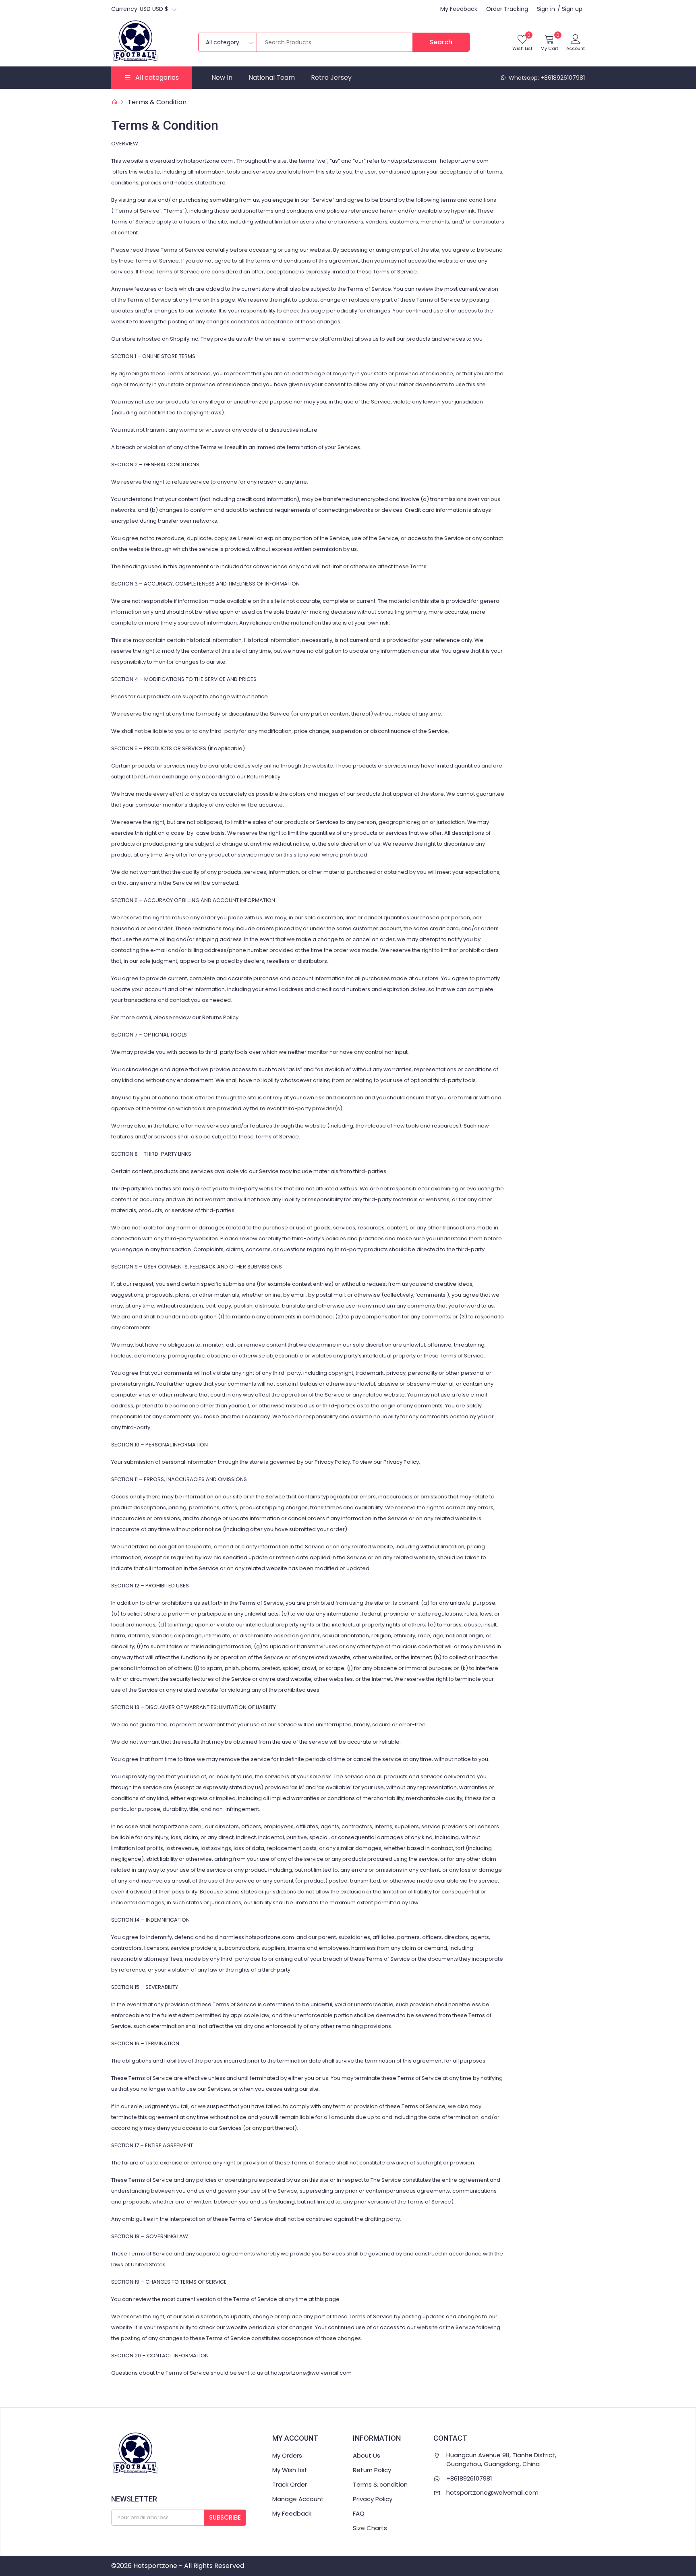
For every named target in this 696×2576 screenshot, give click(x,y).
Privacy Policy (373, 2499)
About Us (367, 2455)
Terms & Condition (157, 102)
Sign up (572, 9)
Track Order (290, 2484)
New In (222, 78)
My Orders (287, 2455)
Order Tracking (507, 9)
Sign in (546, 9)
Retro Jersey (331, 78)
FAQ (359, 2513)
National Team (272, 78)
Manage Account (298, 2499)
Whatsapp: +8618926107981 (546, 78)
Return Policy (372, 2470)
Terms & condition (380, 2484)
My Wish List (290, 2470)
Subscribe (225, 2517)
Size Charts (370, 2528)
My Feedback (459, 9)
